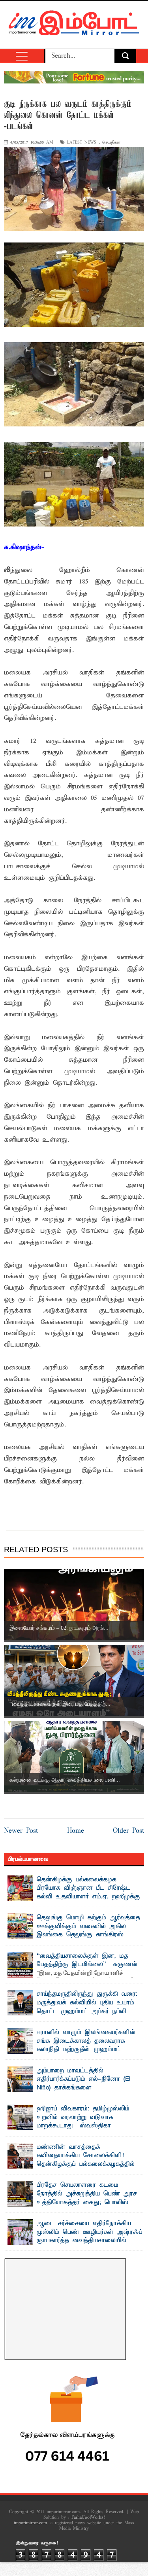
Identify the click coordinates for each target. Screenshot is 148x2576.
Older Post (128, 1831)
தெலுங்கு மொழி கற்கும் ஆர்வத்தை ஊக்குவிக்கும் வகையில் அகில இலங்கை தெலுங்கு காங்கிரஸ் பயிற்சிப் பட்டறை (88, 1931)
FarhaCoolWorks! (88, 2517)
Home (76, 1831)
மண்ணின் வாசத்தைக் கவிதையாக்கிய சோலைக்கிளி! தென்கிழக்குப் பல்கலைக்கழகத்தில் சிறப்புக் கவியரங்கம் (86, 2160)
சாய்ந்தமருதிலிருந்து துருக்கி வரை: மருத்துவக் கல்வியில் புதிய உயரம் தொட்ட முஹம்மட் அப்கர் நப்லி (87, 2003)
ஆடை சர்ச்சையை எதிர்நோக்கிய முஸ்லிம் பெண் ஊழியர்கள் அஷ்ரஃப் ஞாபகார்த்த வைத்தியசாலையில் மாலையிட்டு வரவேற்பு (90, 2236)
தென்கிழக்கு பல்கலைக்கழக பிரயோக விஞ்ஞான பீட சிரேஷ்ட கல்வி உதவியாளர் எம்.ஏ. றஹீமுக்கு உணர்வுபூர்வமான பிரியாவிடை (88, 1893)
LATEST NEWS (82, 143)
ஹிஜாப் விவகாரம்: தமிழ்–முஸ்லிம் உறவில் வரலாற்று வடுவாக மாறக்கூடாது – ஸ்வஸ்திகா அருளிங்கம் (83, 2122)
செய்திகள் (111, 143)
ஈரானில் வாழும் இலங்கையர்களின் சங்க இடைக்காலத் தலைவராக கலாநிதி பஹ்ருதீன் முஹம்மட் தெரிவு (86, 2045)
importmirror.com (30, 2523)
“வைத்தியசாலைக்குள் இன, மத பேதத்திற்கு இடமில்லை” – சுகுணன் (87, 1960)
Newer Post (21, 1831)
